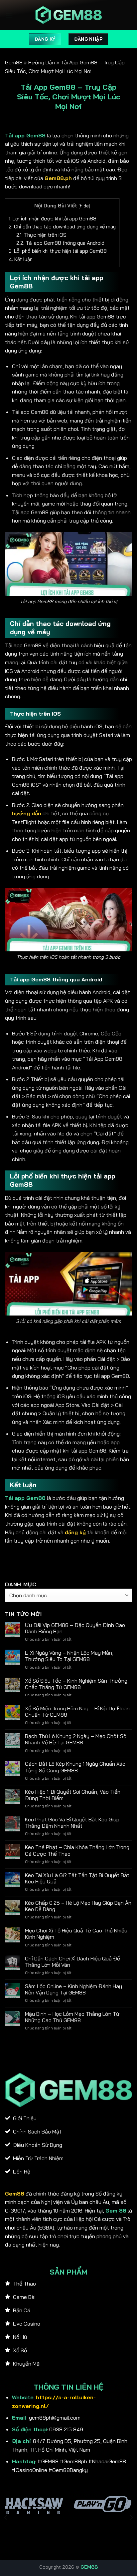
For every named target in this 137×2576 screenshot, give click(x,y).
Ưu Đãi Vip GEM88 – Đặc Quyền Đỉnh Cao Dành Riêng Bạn (75, 1628)
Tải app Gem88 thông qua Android (60, 243)
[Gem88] (68, 15)
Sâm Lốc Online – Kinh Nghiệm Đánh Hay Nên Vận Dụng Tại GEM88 (73, 1989)
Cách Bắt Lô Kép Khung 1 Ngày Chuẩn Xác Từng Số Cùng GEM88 (75, 1767)
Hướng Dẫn (42, 62)
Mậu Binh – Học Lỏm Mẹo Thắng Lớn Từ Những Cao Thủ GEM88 (72, 2017)
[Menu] (9, 15)
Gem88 (14, 62)
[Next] (131, 2517)
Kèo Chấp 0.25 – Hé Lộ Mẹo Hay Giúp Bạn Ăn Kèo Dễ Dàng (78, 1906)
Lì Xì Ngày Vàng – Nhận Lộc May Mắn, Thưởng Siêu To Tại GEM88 (69, 1656)
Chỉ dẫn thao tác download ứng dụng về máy (62, 227)
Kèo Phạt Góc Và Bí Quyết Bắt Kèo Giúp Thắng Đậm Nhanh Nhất (72, 1823)
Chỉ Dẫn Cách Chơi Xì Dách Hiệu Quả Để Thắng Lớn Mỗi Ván (72, 1962)
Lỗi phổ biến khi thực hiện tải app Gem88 (58, 251)
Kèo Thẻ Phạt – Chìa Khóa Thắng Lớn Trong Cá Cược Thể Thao (77, 1850)
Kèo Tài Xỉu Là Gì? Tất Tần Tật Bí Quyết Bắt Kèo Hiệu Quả (77, 1878)
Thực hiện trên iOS (41, 235)
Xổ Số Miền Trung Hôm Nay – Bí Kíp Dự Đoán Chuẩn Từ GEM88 (77, 1712)
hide (84, 206)
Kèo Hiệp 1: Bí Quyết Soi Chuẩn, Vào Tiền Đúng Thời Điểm (73, 1795)
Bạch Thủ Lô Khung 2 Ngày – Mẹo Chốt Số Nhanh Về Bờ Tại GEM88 (76, 1739)
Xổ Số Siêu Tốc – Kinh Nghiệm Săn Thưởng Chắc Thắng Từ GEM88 (76, 1684)
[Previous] (6, 2517)
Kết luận (21, 259)
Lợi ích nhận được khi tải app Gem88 (53, 219)
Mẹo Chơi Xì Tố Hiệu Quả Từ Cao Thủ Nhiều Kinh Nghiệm (76, 1934)
